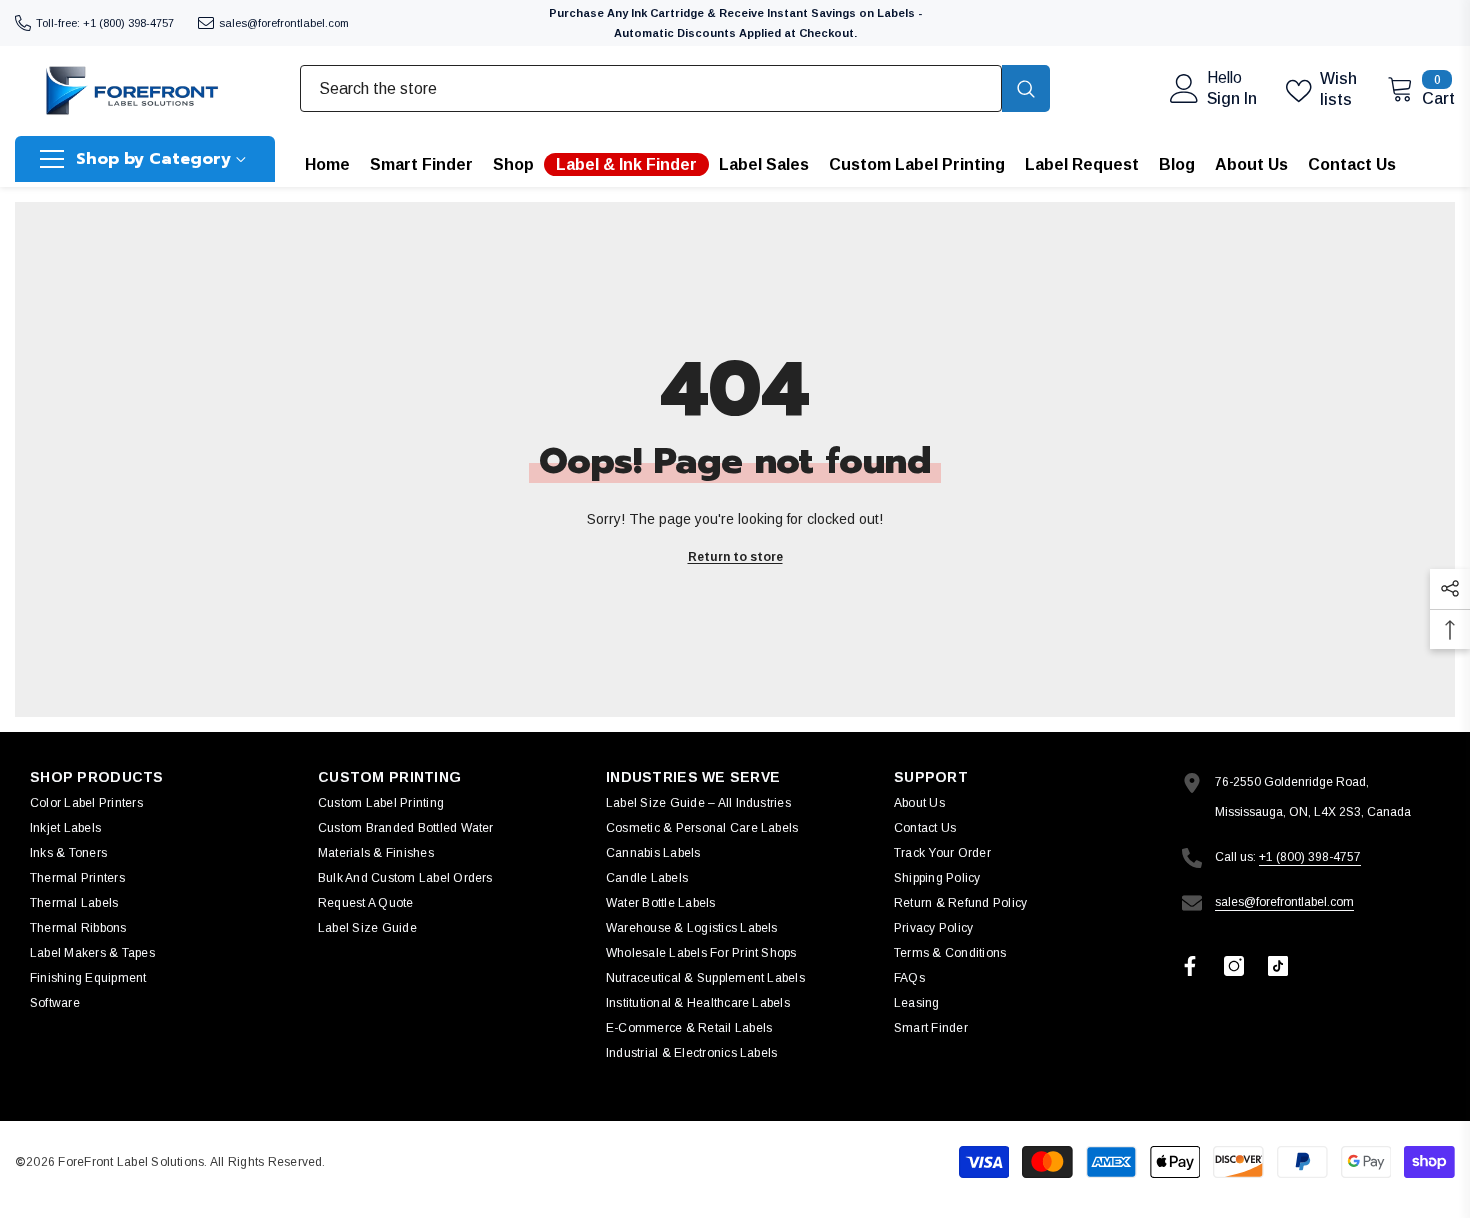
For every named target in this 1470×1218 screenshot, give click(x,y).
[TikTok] (1278, 966)
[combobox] (651, 88)
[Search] (675, 88)
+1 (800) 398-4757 (1310, 857)
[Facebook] (1190, 966)
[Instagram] (1234, 966)
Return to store (735, 557)
